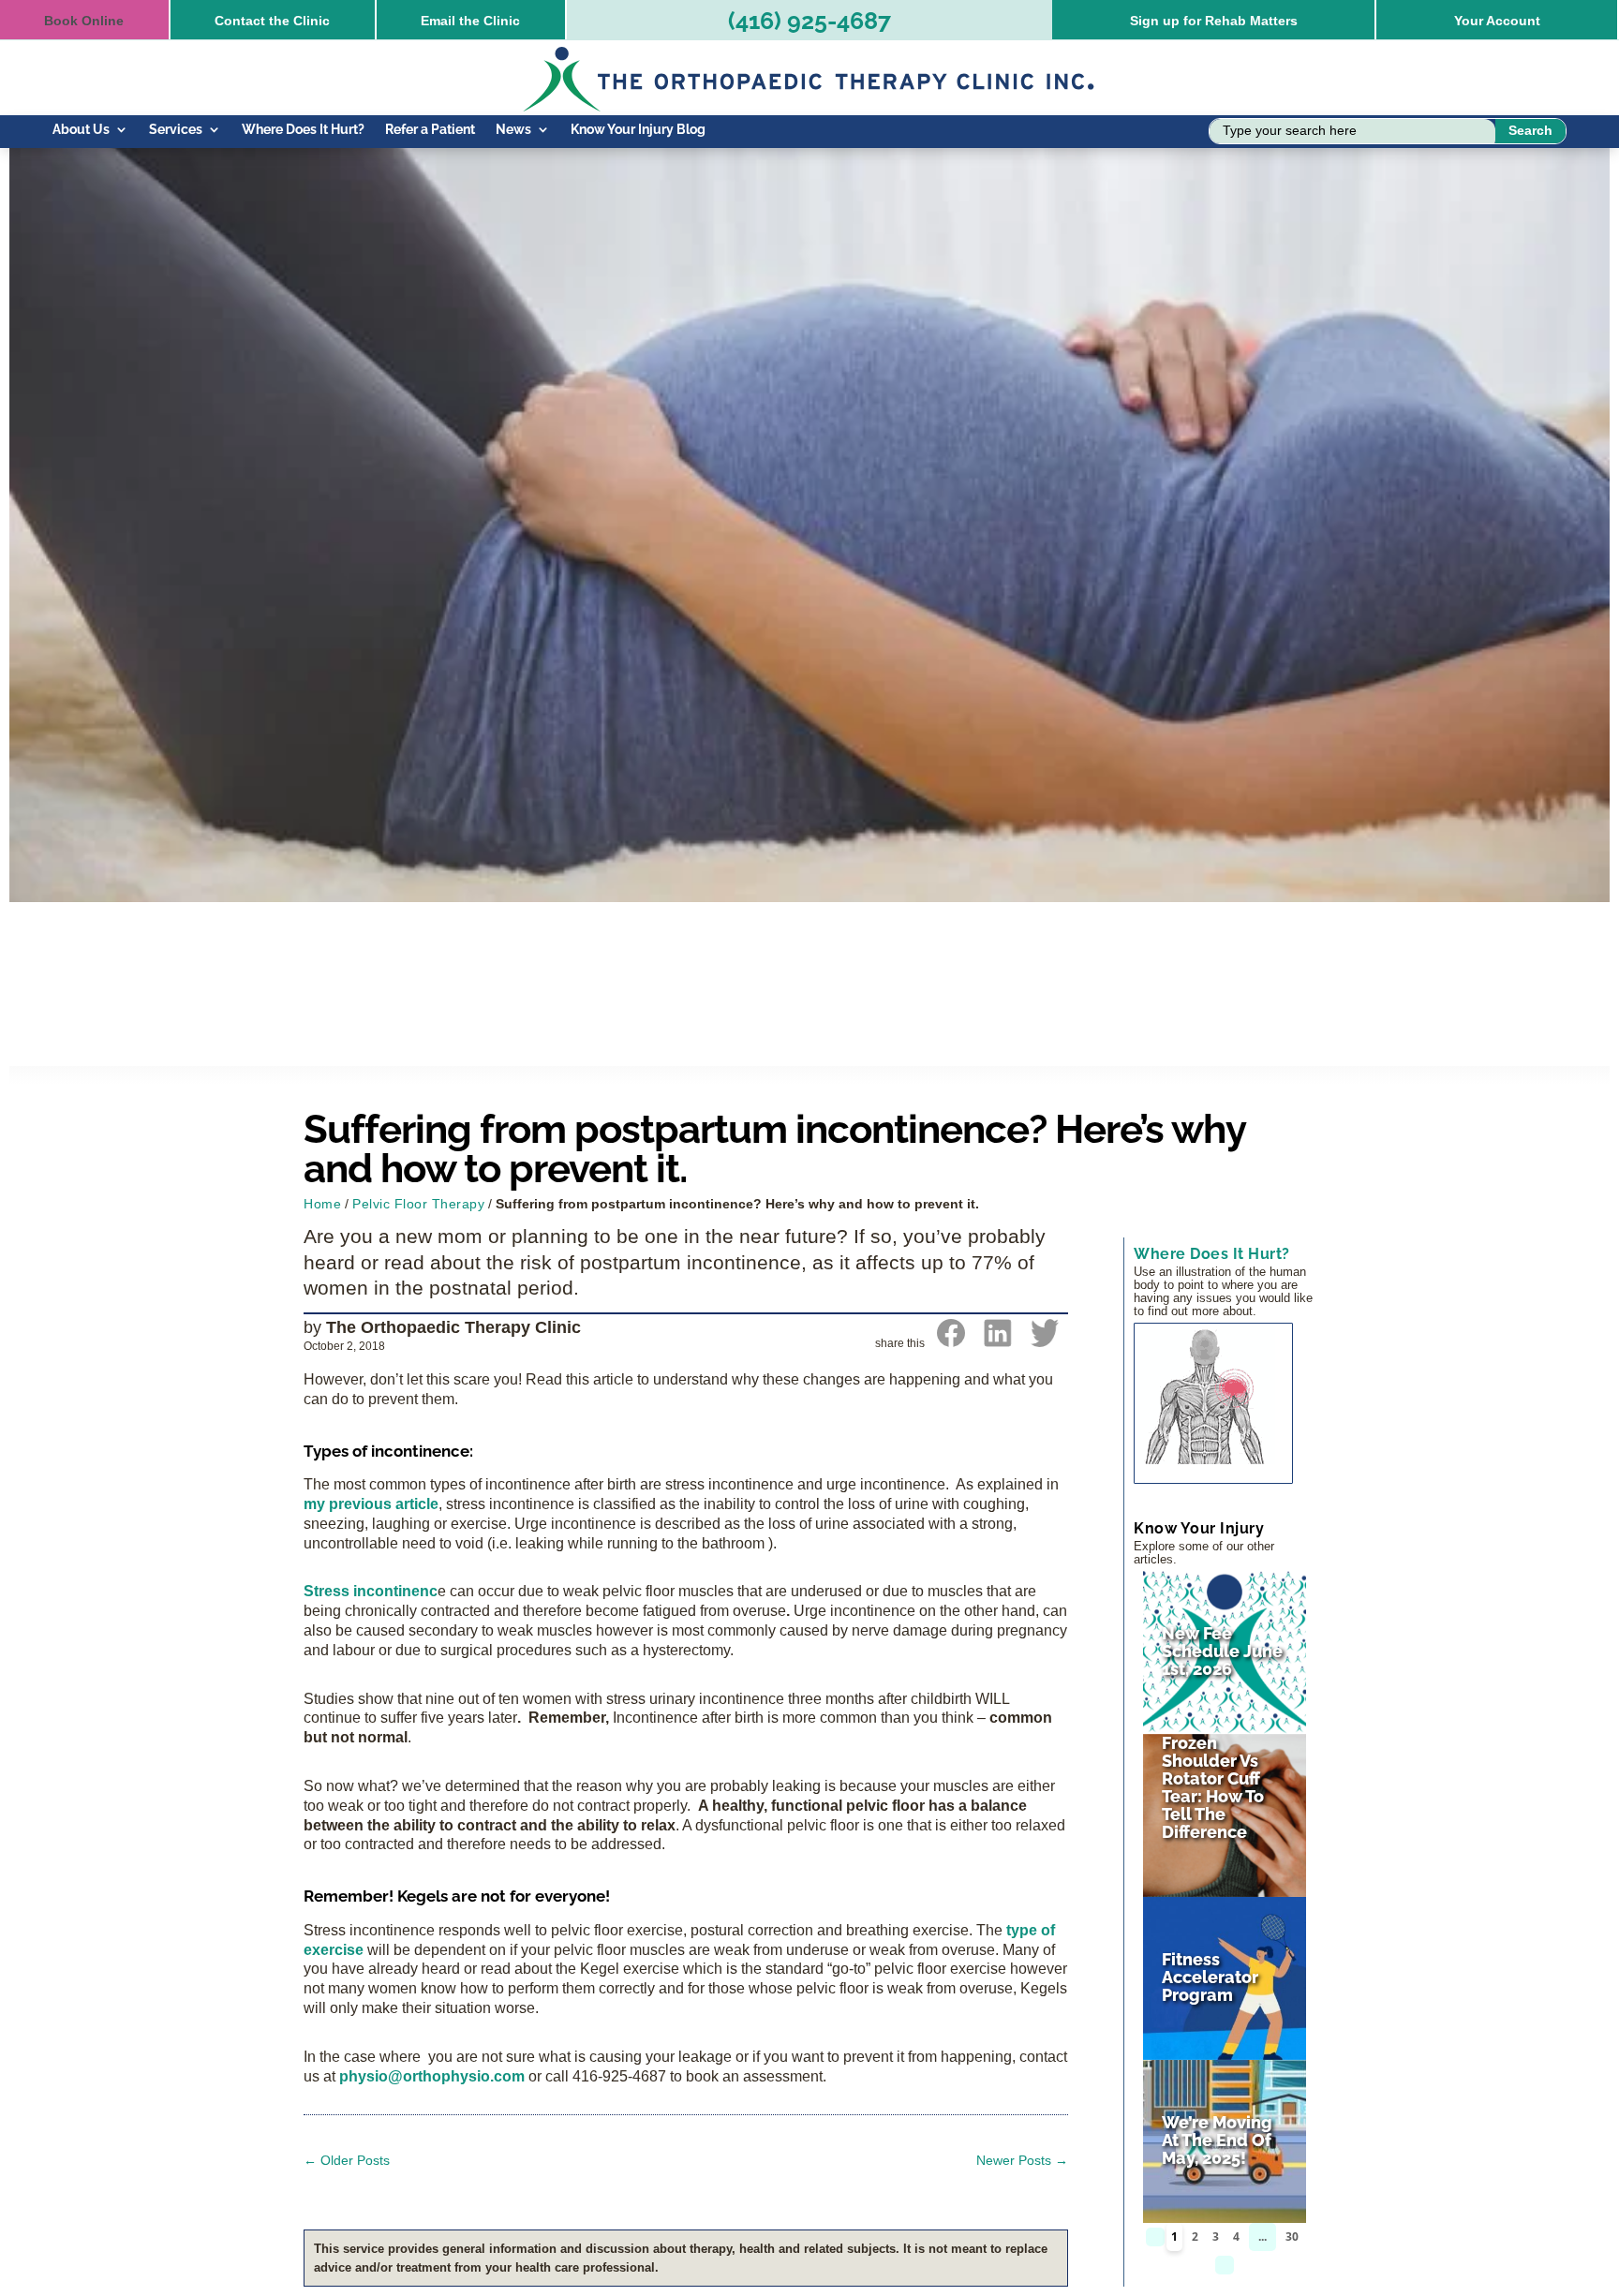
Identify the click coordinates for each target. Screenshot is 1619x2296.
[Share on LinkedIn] (998, 1341)
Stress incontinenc (371, 1591)
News (513, 130)
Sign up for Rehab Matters (1214, 21)
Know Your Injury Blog (638, 130)
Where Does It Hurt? (303, 130)
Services (176, 130)
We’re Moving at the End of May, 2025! (1217, 2140)
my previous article (371, 1504)
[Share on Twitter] (1045, 1341)
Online (84, 21)
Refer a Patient (430, 130)
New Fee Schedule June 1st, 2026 (1222, 1651)
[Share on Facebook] (951, 1341)
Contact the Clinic (272, 21)
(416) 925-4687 (809, 21)
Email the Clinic (470, 21)
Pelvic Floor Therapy (418, 1204)
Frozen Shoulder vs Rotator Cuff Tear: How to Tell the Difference (1213, 1787)
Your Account (1497, 21)
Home (322, 1204)
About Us (81, 130)
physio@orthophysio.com (432, 2076)
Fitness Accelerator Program (1210, 1977)
